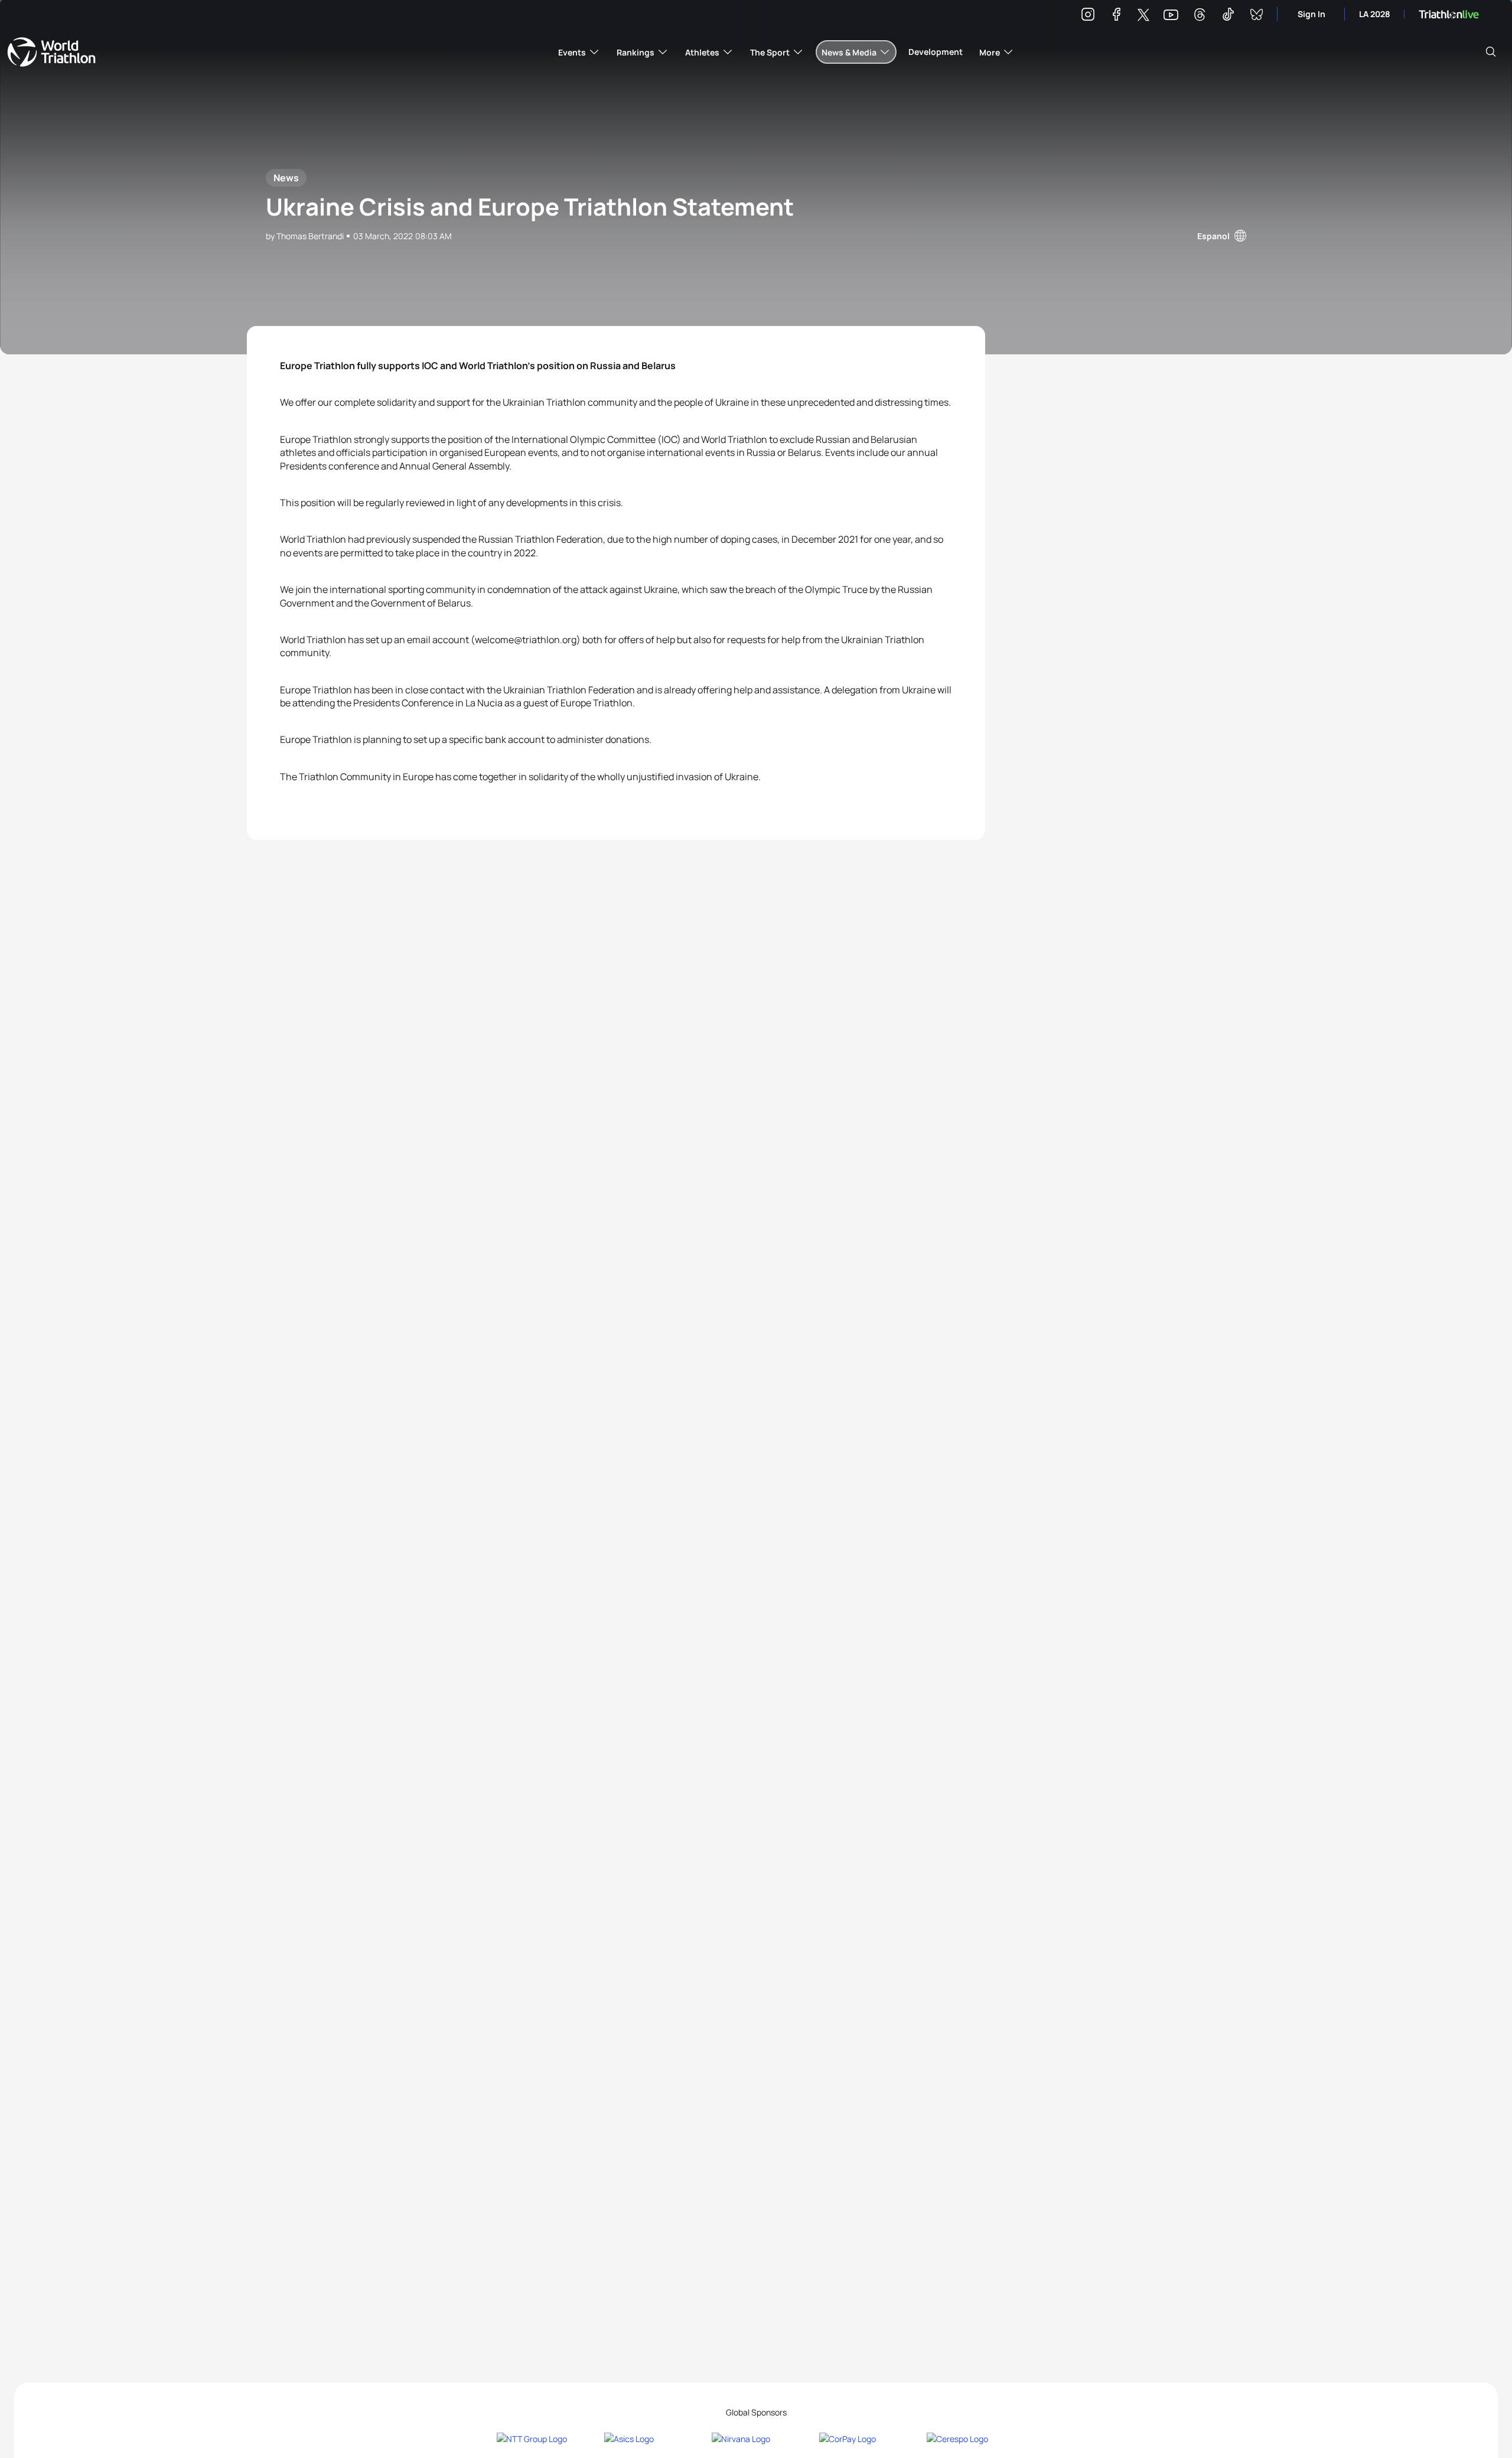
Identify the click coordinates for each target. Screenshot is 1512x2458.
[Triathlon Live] (1449, 14)
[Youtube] (1171, 15)
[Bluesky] (1256, 16)
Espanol (1213, 236)
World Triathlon (51, 52)
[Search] (1491, 52)
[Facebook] (1116, 16)
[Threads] (1200, 16)
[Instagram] (1088, 16)
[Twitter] (1143, 16)
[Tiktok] (1228, 16)
